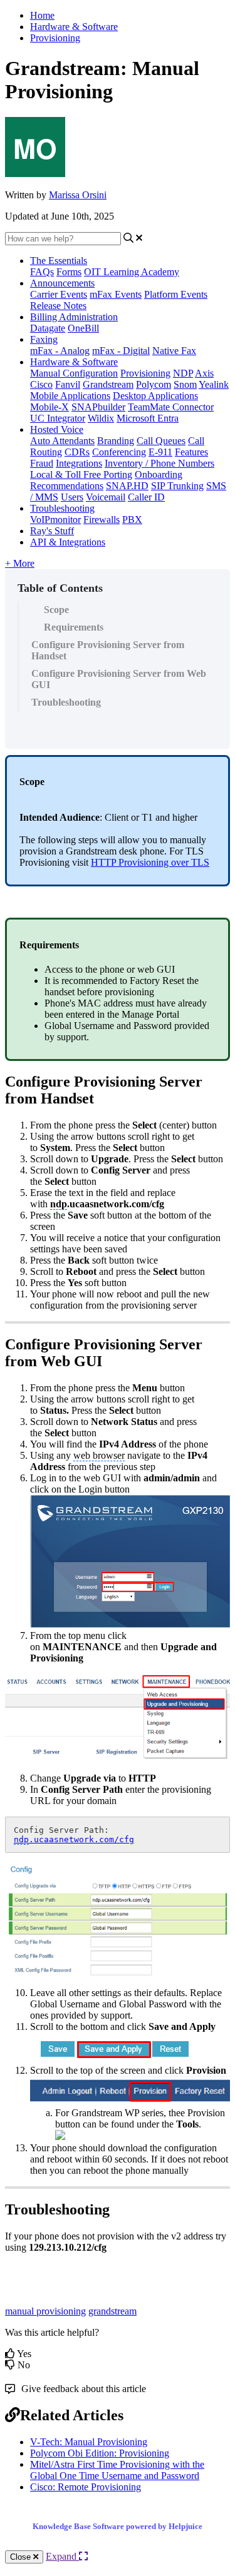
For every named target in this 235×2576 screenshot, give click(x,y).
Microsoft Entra (148, 418)
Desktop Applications (155, 396)
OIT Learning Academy (132, 272)
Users (72, 497)
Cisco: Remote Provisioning (86, 2487)
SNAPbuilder (98, 407)
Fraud (42, 463)
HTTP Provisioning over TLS (150, 862)
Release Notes (58, 306)
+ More (20, 563)
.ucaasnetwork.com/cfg (74, 1839)
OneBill (83, 328)
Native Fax (174, 351)
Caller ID (146, 497)
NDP (183, 373)
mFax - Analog (60, 351)
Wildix (101, 418)
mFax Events (116, 294)
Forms (69, 272)
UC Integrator (58, 418)
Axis (204, 373)
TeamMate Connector (171, 407)
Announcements (62, 283)
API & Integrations (68, 542)
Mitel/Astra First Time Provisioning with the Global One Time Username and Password (117, 2470)
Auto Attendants (62, 441)
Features (191, 452)
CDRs (77, 452)
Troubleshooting (62, 508)
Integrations (79, 463)
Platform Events (176, 294)
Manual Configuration (74, 373)
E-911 (160, 452)
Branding (116, 441)
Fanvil (68, 384)
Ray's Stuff (52, 531)
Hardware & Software (74, 27)
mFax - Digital (121, 351)
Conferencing (119, 452)
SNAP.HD (127, 486)
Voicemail (106, 497)
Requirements (74, 627)
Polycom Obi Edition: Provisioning (100, 2453)
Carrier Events (59, 294)
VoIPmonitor (55, 520)
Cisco (41, 384)
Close (22, 2557)
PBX (132, 520)
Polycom (154, 384)
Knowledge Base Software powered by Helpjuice (118, 2526)
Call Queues (161, 441)
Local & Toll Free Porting (81, 474)
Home (42, 15)
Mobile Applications (70, 396)
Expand (62, 2556)
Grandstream (108, 384)
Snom (185, 384)
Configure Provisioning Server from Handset (108, 650)
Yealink (214, 384)
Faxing (44, 339)
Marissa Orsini (78, 195)
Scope (56, 610)
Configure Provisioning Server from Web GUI (119, 679)
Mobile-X (50, 407)
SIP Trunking (177, 486)
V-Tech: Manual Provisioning (89, 2442)
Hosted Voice (57, 429)
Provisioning (55, 38)
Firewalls (102, 520)
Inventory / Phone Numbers (159, 463)
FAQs (42, 272)
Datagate (48, 328)
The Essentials (59, 261)
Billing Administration (74, 317)
